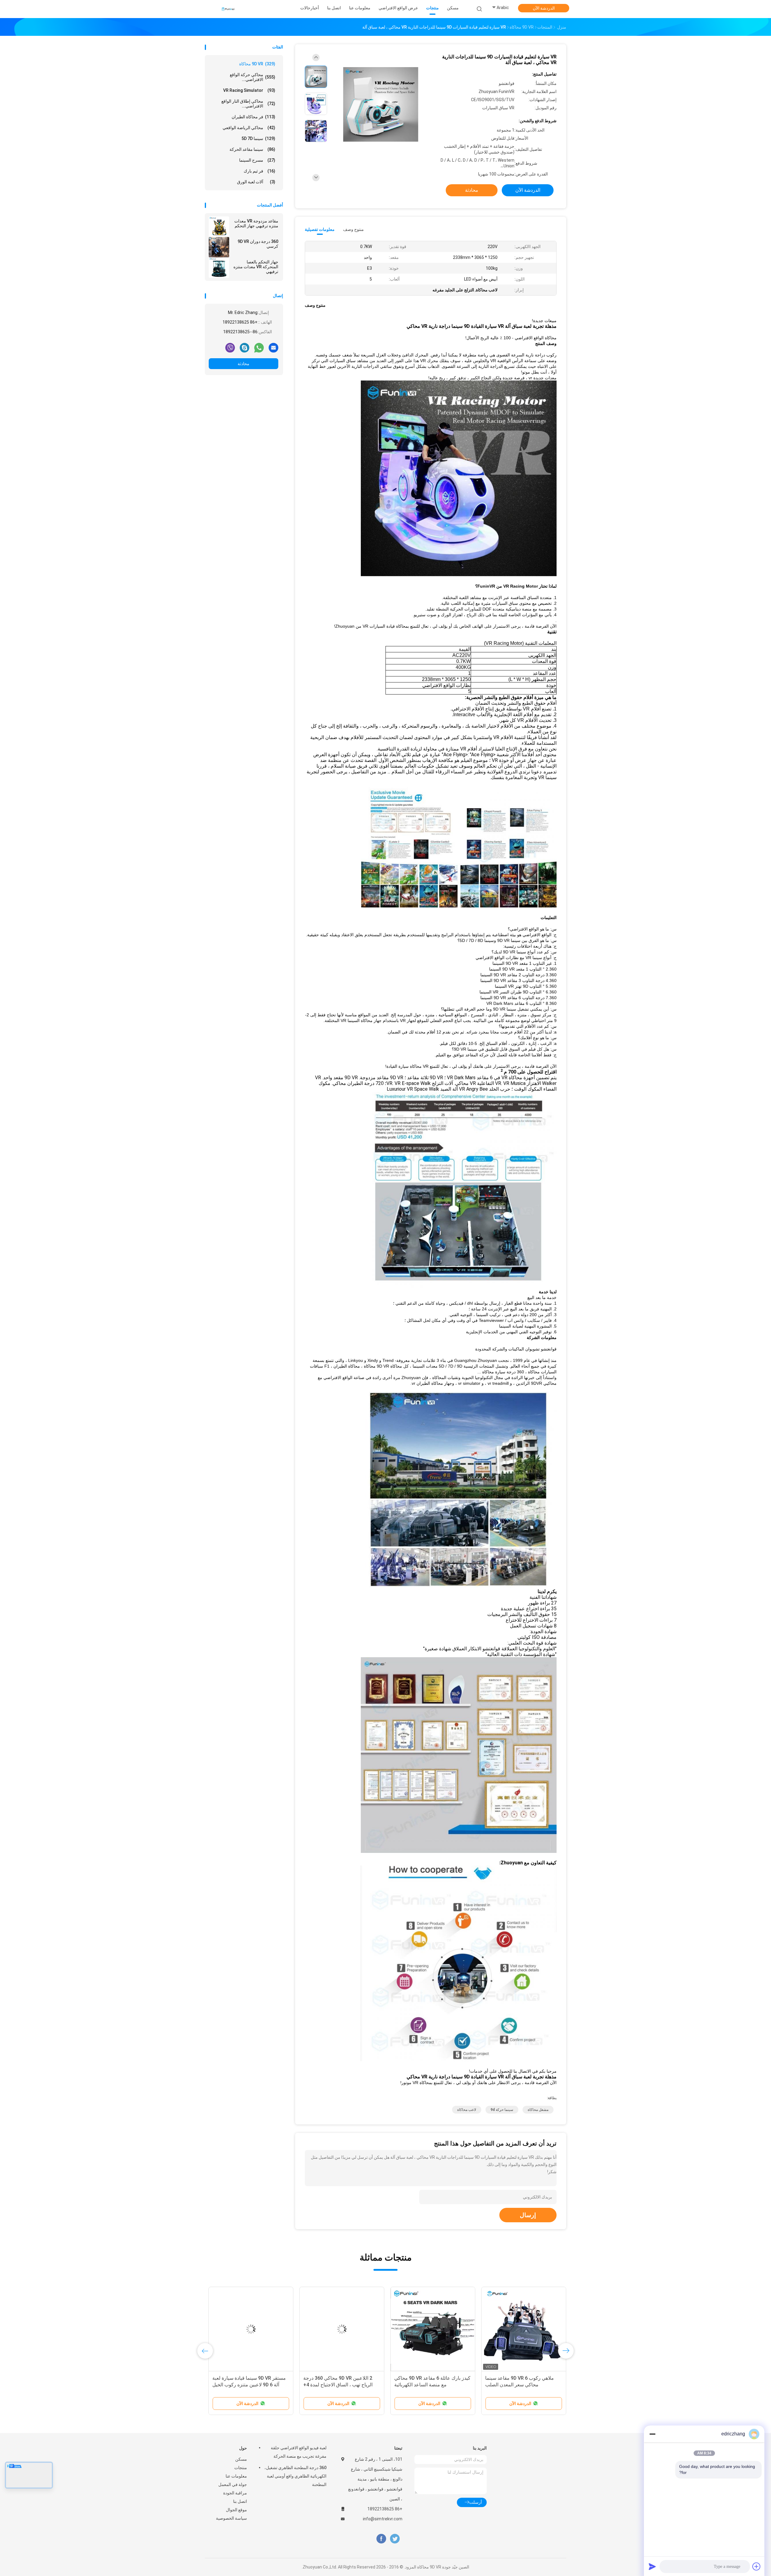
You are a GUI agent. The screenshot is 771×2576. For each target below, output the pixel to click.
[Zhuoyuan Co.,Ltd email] (273, 347)
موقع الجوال (236, 2510)
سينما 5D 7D (258, 138)
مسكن (241, 2459)
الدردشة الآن (544, 8)
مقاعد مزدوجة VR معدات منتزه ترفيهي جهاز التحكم (256, 223)
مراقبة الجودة (235, 2493)
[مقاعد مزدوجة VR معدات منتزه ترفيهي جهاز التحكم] (219, 227)
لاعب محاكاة (467, 2110)
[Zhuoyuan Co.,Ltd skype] (245, 347)
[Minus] (652, 2434)
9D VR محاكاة (257, 64)
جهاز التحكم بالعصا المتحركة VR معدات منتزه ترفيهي (256, 267)
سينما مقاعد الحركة (252, 149)
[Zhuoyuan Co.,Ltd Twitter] (395, 2539)
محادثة (243, 364)
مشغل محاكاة (538, 2110)
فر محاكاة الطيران (253, 117)
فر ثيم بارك (259, 171)
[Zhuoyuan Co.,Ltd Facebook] (381, 2539)
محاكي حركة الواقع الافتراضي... (253, 77)
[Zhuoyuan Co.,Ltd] (228, 9)
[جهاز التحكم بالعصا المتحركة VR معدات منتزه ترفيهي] (219, 268)
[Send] (652, 2566)
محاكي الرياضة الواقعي (249, 128)
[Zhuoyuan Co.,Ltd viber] (230, 347)
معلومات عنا (236, 2476)
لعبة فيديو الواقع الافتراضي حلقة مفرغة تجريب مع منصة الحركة (299, 2452)
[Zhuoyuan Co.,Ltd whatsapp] (259, 347)
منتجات (241, 2468)
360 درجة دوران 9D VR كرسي (258, 244)
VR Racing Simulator (249, 90)
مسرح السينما (257, 160)
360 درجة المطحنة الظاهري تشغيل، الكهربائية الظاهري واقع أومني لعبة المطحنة (295, 2476)
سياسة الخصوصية (231, 2518)
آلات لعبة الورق (256, 182)
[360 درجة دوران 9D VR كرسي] (219, 247)
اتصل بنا (240, 2501)
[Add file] (757, 2566)
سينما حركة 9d (502, 2110)
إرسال (528, 2215)
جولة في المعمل (233, 2484)
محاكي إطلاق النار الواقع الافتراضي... (248, 104)
